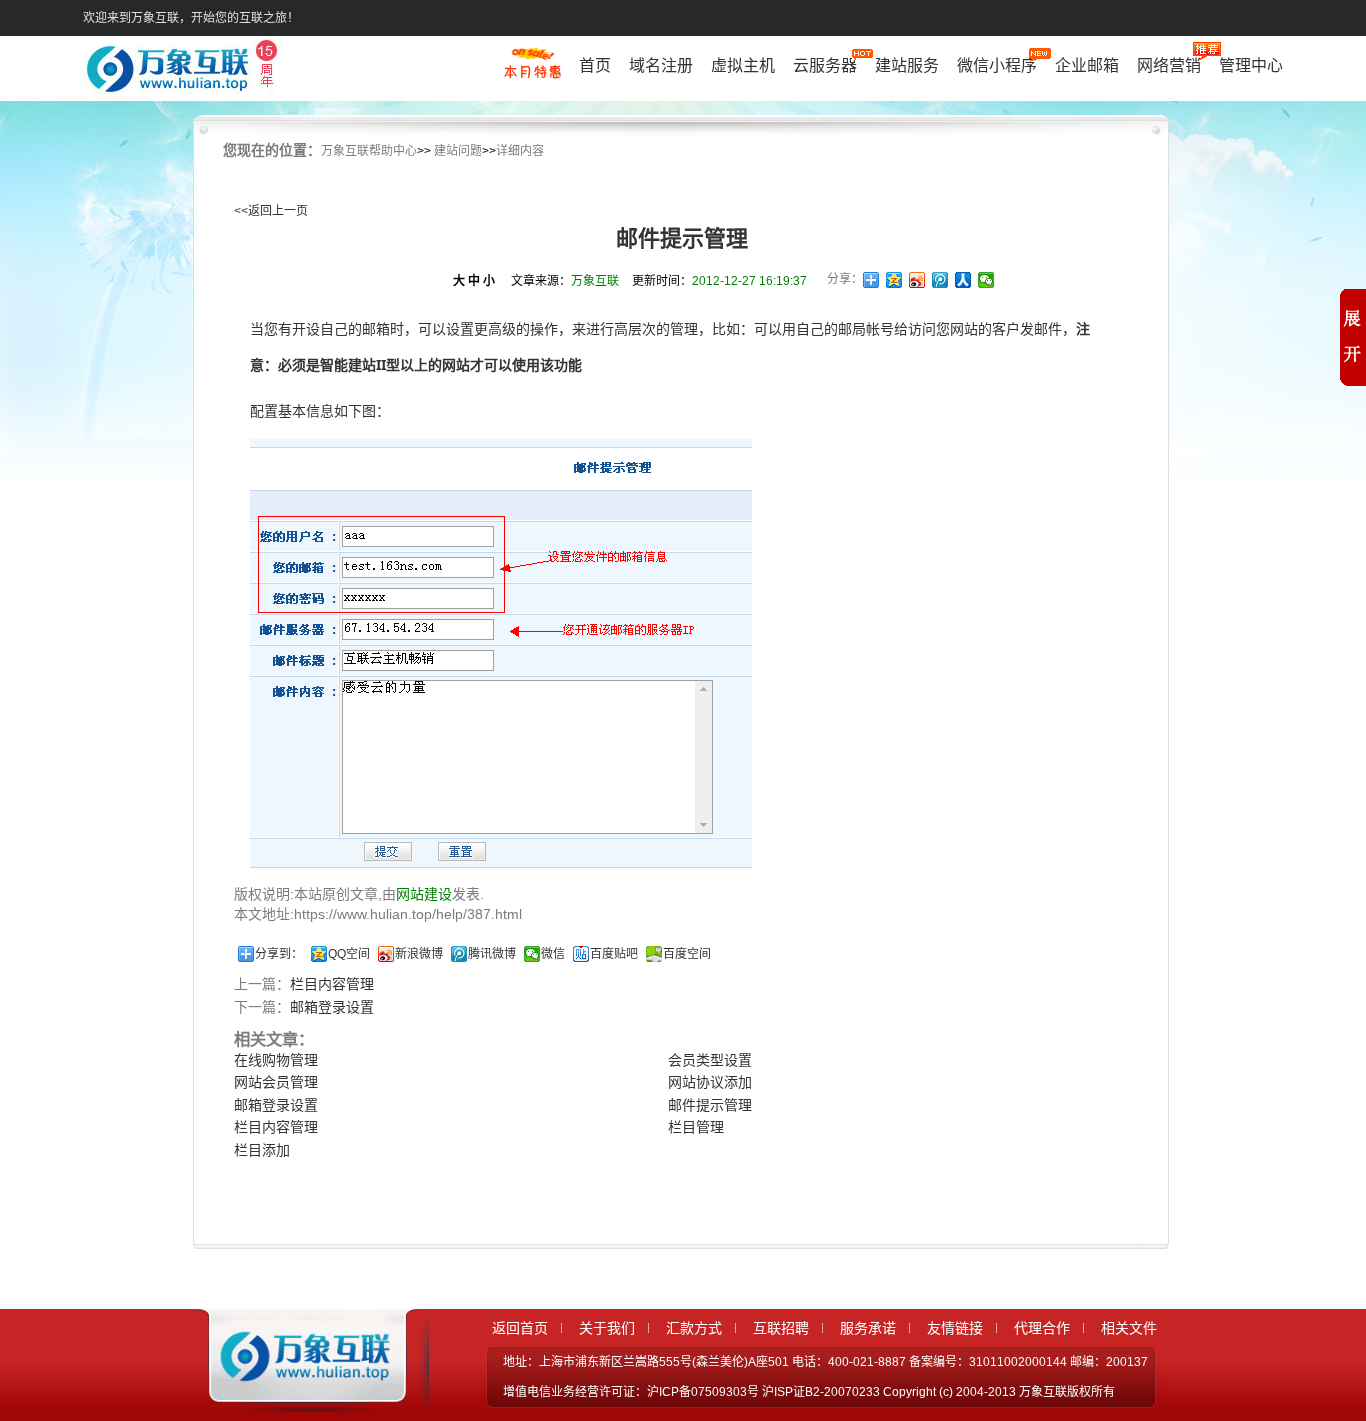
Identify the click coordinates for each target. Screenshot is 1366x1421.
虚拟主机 (743, 65)
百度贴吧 (614, 954)
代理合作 (1042, 1328)
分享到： (279, 954)
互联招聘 (781, 1328)
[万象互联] (300, 1394)
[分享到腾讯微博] (940, 280)
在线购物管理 (276, 1060)
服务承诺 (868, 1328)
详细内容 (520, 151)
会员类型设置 (710, 1060)
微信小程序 (997, 65)
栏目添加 (262, 1150)
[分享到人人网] (963, 280)
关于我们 (607, 1328)
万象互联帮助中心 (369, 151)
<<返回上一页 (271, 211)
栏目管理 (696, 1127)
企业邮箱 (1087, 65)
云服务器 (825, 65)
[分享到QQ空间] (894, 280)
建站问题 (458, 151)
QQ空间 (349, 954)
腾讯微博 (492, 954)
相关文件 (1129, 1328)
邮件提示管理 (710, 1105)
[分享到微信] (986, 280)
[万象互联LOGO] (185, 70)
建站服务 (907, 65)
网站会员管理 (276, 1082)
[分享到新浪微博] (917, 280)
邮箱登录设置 (332, 1007)
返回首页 (520, 1328)
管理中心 (1251, 65)
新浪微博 (419, 954)
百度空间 (687, 954)
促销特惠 (532, 73)
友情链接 (955, 1328)
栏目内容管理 (332, 984)
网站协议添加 (710, 1082)
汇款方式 (694, 1328)
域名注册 (661, 65)
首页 (595, 65)
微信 (553, 954)
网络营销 (1169, 65)
